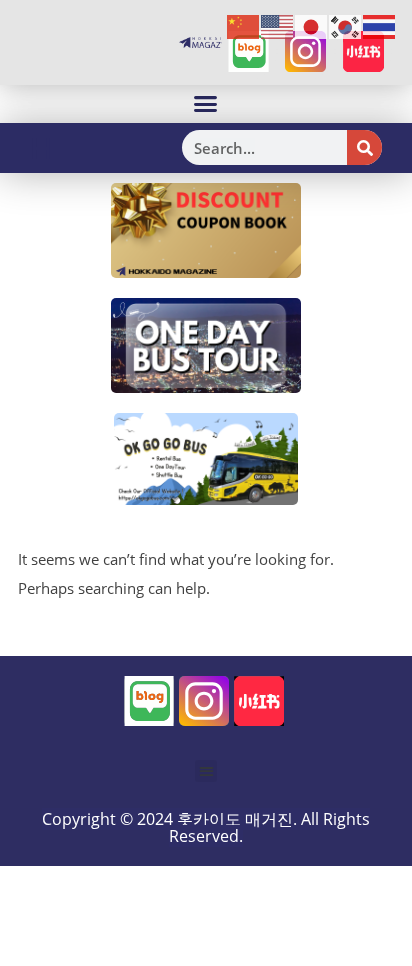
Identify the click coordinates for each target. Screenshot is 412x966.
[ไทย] (380, 26)
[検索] (364, 147)
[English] (278, 26)
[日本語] (312, 26)
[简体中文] (244, 26)
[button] (206, 104)
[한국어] (346, 26)
